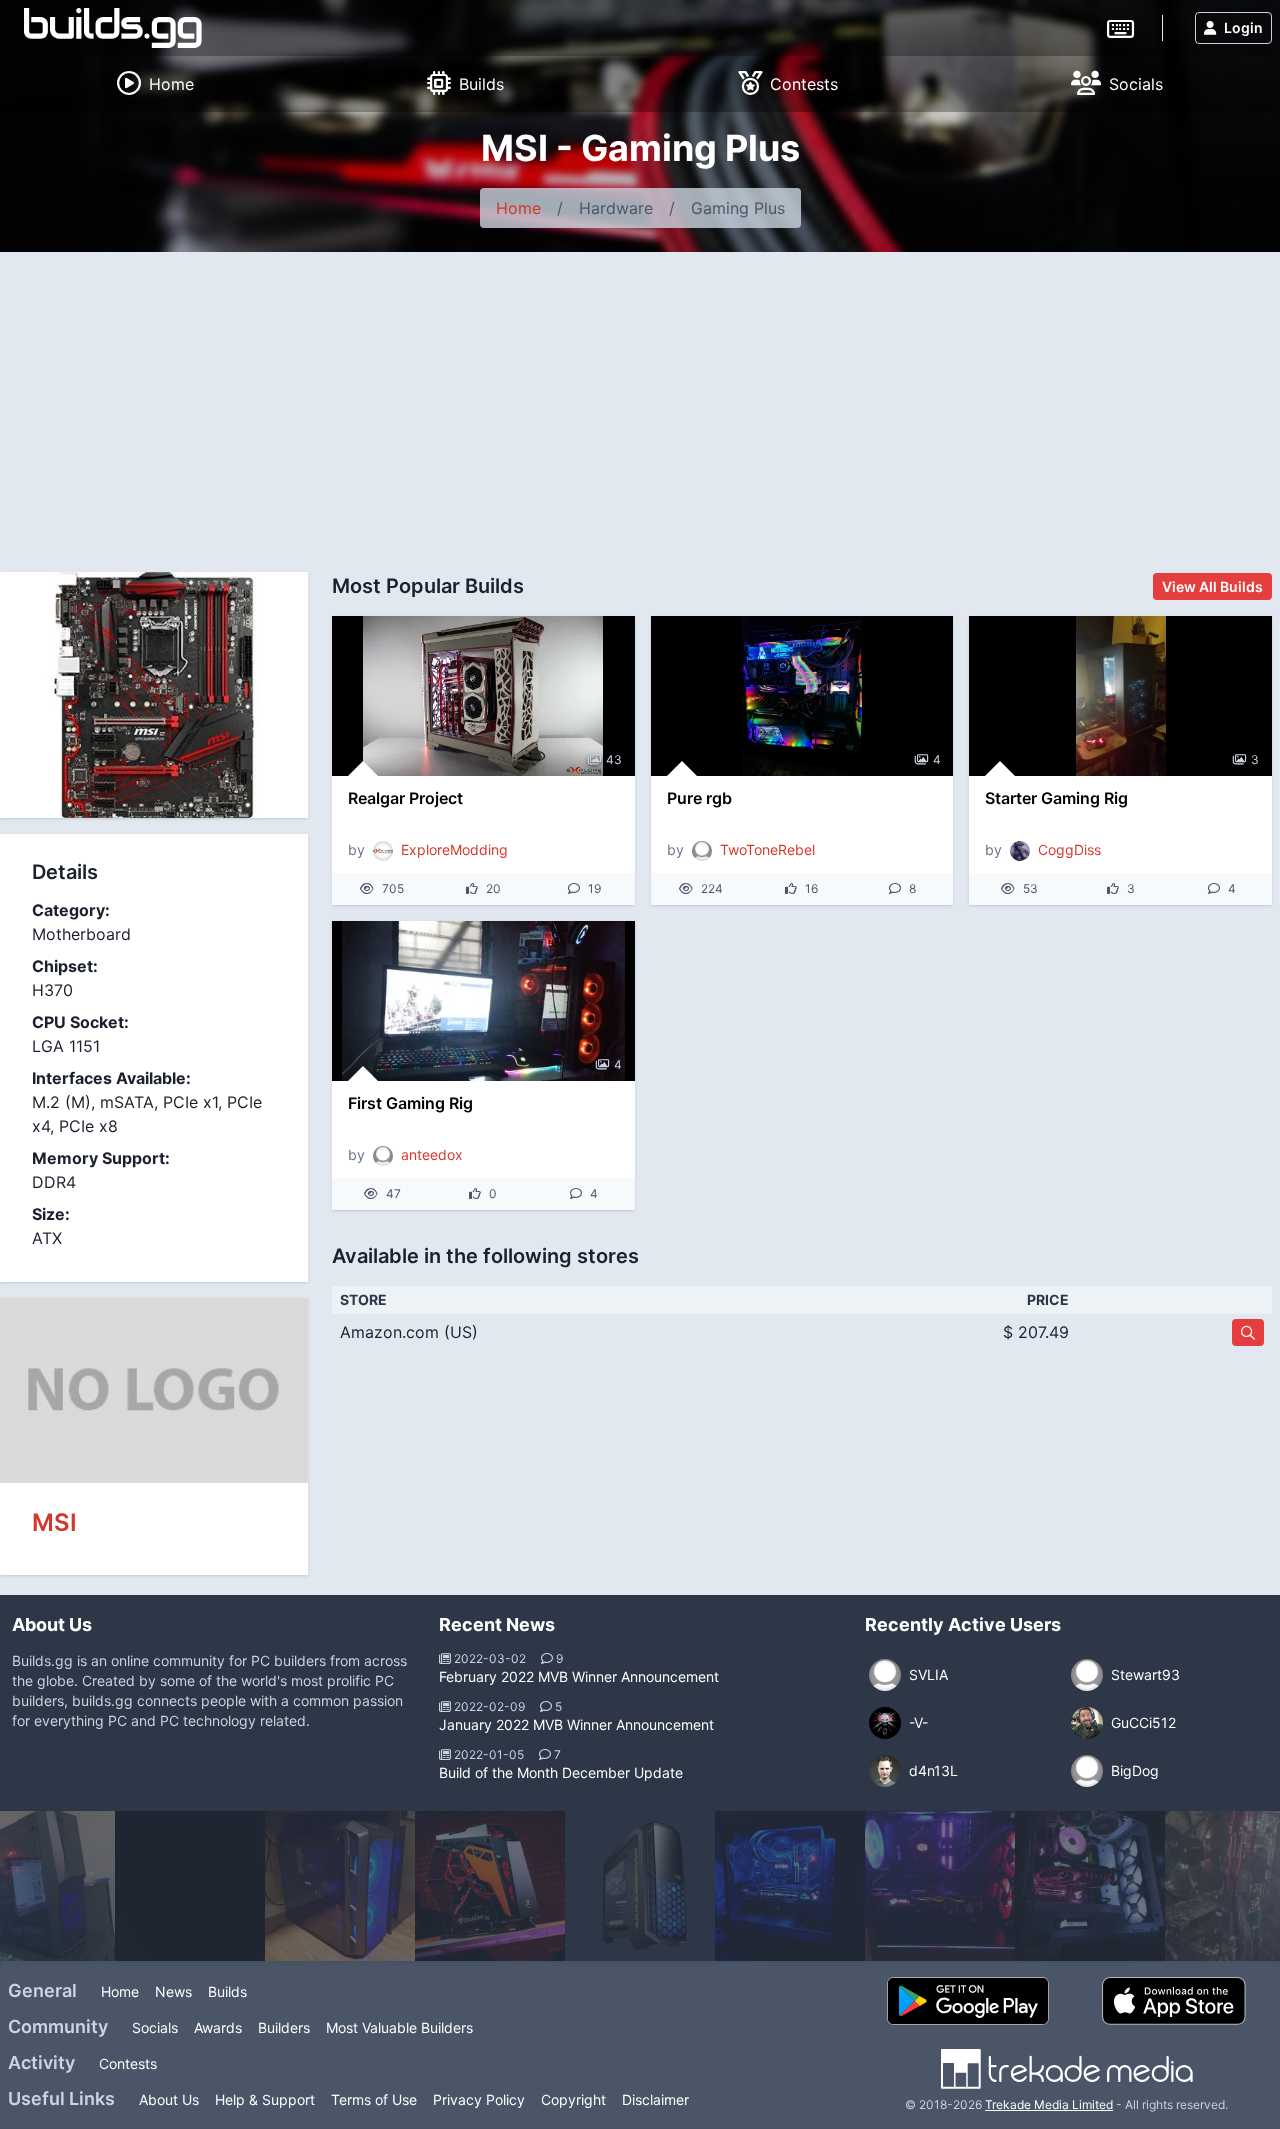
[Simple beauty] (340, 1886)
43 (614, 759)
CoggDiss (1069, 849)
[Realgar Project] (483, 696)
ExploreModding (454, 849)
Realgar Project (405, 798)
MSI (54, 1522)
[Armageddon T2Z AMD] (640, 1886)
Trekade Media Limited (1049, 2104)
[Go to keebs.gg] (1120, 27)
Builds (227, 1991)
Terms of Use (374, 2099)
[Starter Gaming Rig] (1120, 696)
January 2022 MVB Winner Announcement (576, 1724)
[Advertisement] (640, 402)
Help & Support (265, 2099)
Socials (155, 2027)
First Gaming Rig (410, 1103)
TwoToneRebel (767, 849)
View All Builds (1212, 586)
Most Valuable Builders (399, 2027)
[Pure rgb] (802, 696)
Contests (128, 2063)
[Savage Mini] (790, 1886)
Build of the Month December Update (561, 1772)
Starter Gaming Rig (1056, 798)
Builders (284, 2027)
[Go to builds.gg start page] (113, 28)
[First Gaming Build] (940, 1886)
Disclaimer (655, 2099)
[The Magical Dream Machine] (490, 1886)
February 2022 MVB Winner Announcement (579, 1676)
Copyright (573, 2099)
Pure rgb (699, 798)
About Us (169, 2099)
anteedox (432, 1154)
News (173, 1991)
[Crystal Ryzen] (1090, 1886)
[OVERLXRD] (190, 1886)
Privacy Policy (479, 2099)
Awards (218, 2027)
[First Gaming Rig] (483, 1001)
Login (1243, 27)
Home (518, 208)
